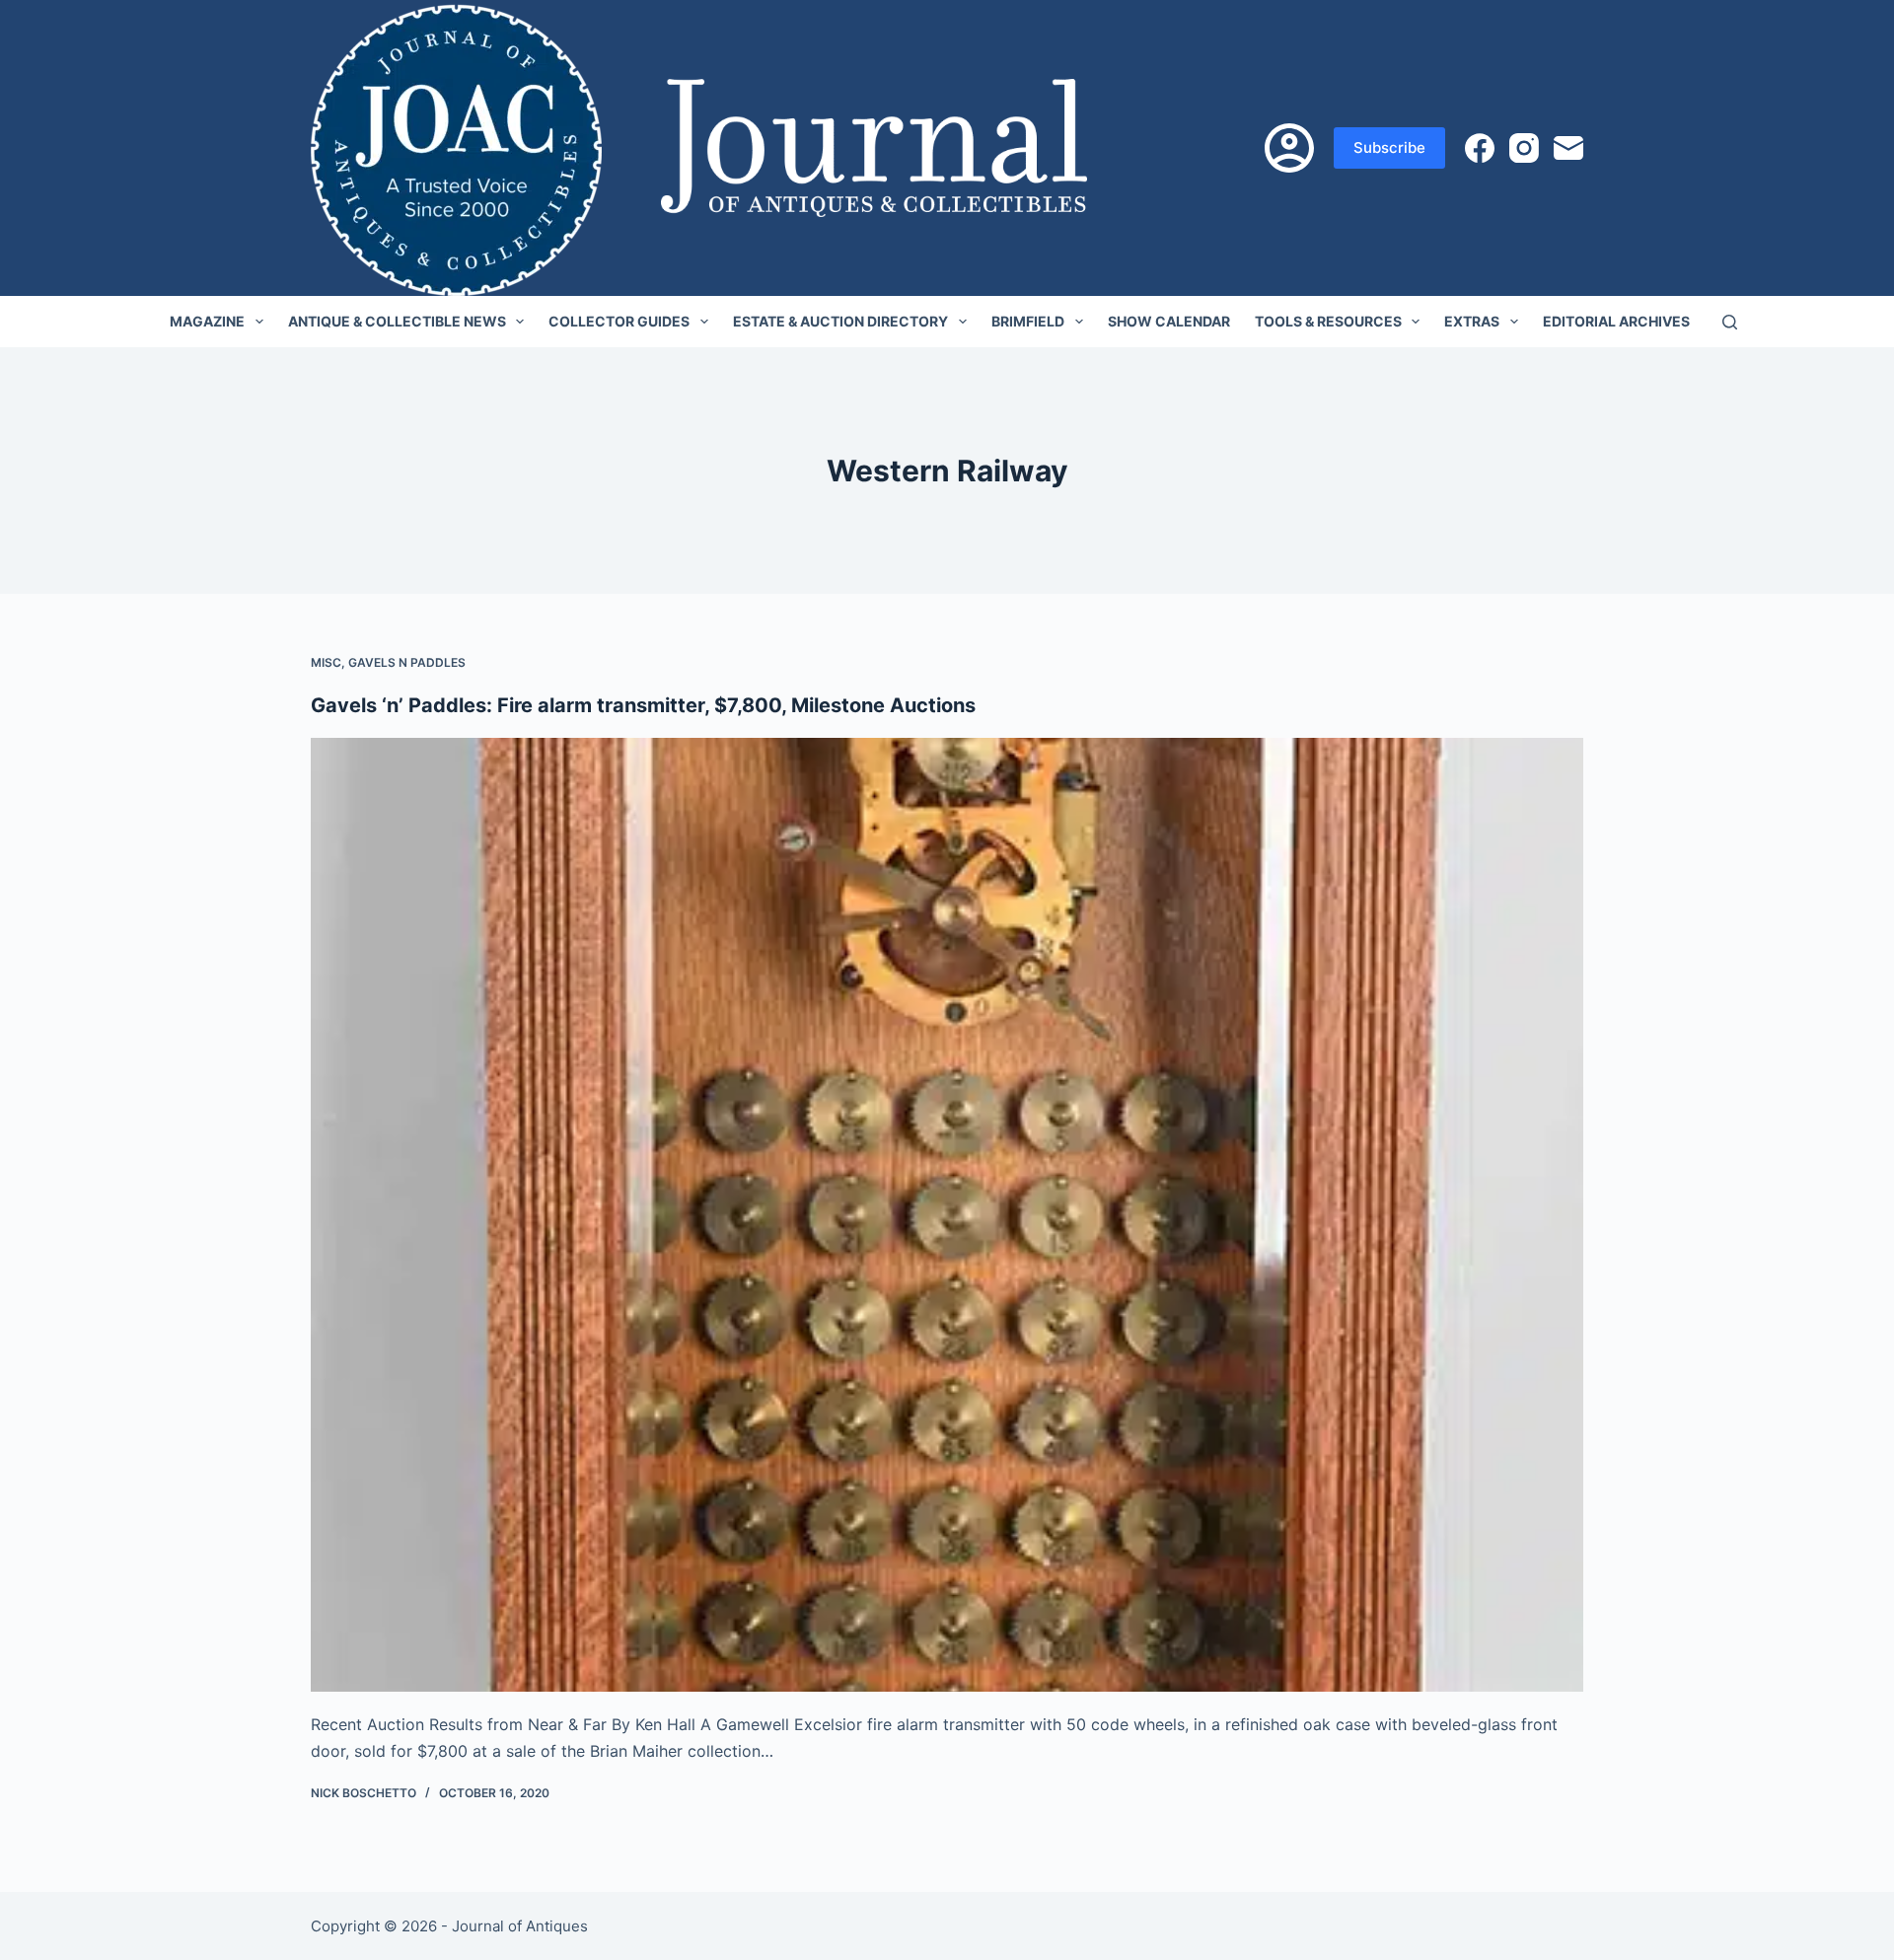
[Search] (1730, 322)
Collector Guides (619, 321)
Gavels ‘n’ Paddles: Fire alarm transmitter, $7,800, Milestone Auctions (643, 705)
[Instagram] (1524, 148)
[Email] (1568, 148)
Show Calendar (1169, 321)
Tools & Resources (1328, 321)
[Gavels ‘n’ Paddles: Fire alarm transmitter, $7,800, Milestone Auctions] (947, 1215)
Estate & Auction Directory (840, 321)
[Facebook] (1480, 148)
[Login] (1289, 148)
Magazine (207, 321)
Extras (1472, 321)
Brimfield (1028, 321)
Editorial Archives (1616, 321)
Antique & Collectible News (397, 321)
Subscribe (1389, 147)
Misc (326, 662)
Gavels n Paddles (407, 662)
